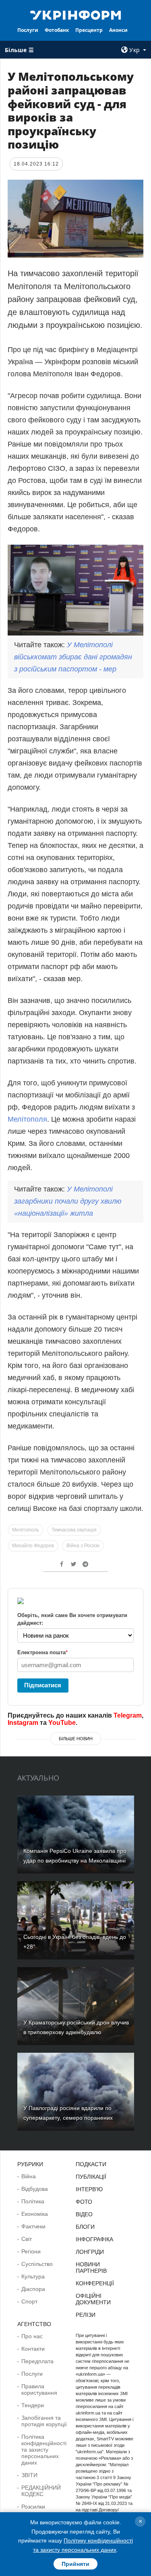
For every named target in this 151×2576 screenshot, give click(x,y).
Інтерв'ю (89, 2189)
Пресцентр (89, 30)
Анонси (118, 30)
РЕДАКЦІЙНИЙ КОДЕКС (41, 2491)
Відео (84, 2214)
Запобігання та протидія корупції (44, 2421)
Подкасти (91, 2164)
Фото (84, 2202)
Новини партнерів (91, 2268)
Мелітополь (26, 1530)
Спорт (29, 2301)
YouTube (62, 1723)
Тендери (33, 2405)
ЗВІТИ (29, 2475)
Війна (29, 2176)
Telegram (128, 1715)
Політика (33, 2201)
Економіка (35, 2214)
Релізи (86, 2315)
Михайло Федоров (33, 1546)
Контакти (33, 2349)
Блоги (85, 2227)
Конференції (95, 2283)
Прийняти (75, 2564)
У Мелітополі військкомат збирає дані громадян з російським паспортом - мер (73, 657)
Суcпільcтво (37, 2264)
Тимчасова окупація (74, 1530)
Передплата (37, 2361)
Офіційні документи (93, 2299)
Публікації (91, 2177)
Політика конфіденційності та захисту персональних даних (44, 2450)
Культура (33, 2276)
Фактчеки (33, 2226)
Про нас (32, 2336)
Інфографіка (94, 2239)
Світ (27, 2239)
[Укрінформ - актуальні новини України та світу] (76, 15)
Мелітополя (27, 1119)
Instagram (23, 1723)
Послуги (28, 30)
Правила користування (39, 2389)
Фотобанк (57, 30)
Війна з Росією (83, 1546)
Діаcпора (33, 2289)
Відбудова (35, 2189)
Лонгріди (90, 2252)
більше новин (76, 1739)
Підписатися (43, 1685)
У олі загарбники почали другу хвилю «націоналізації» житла (68, 1201)
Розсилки (33, 2507)
